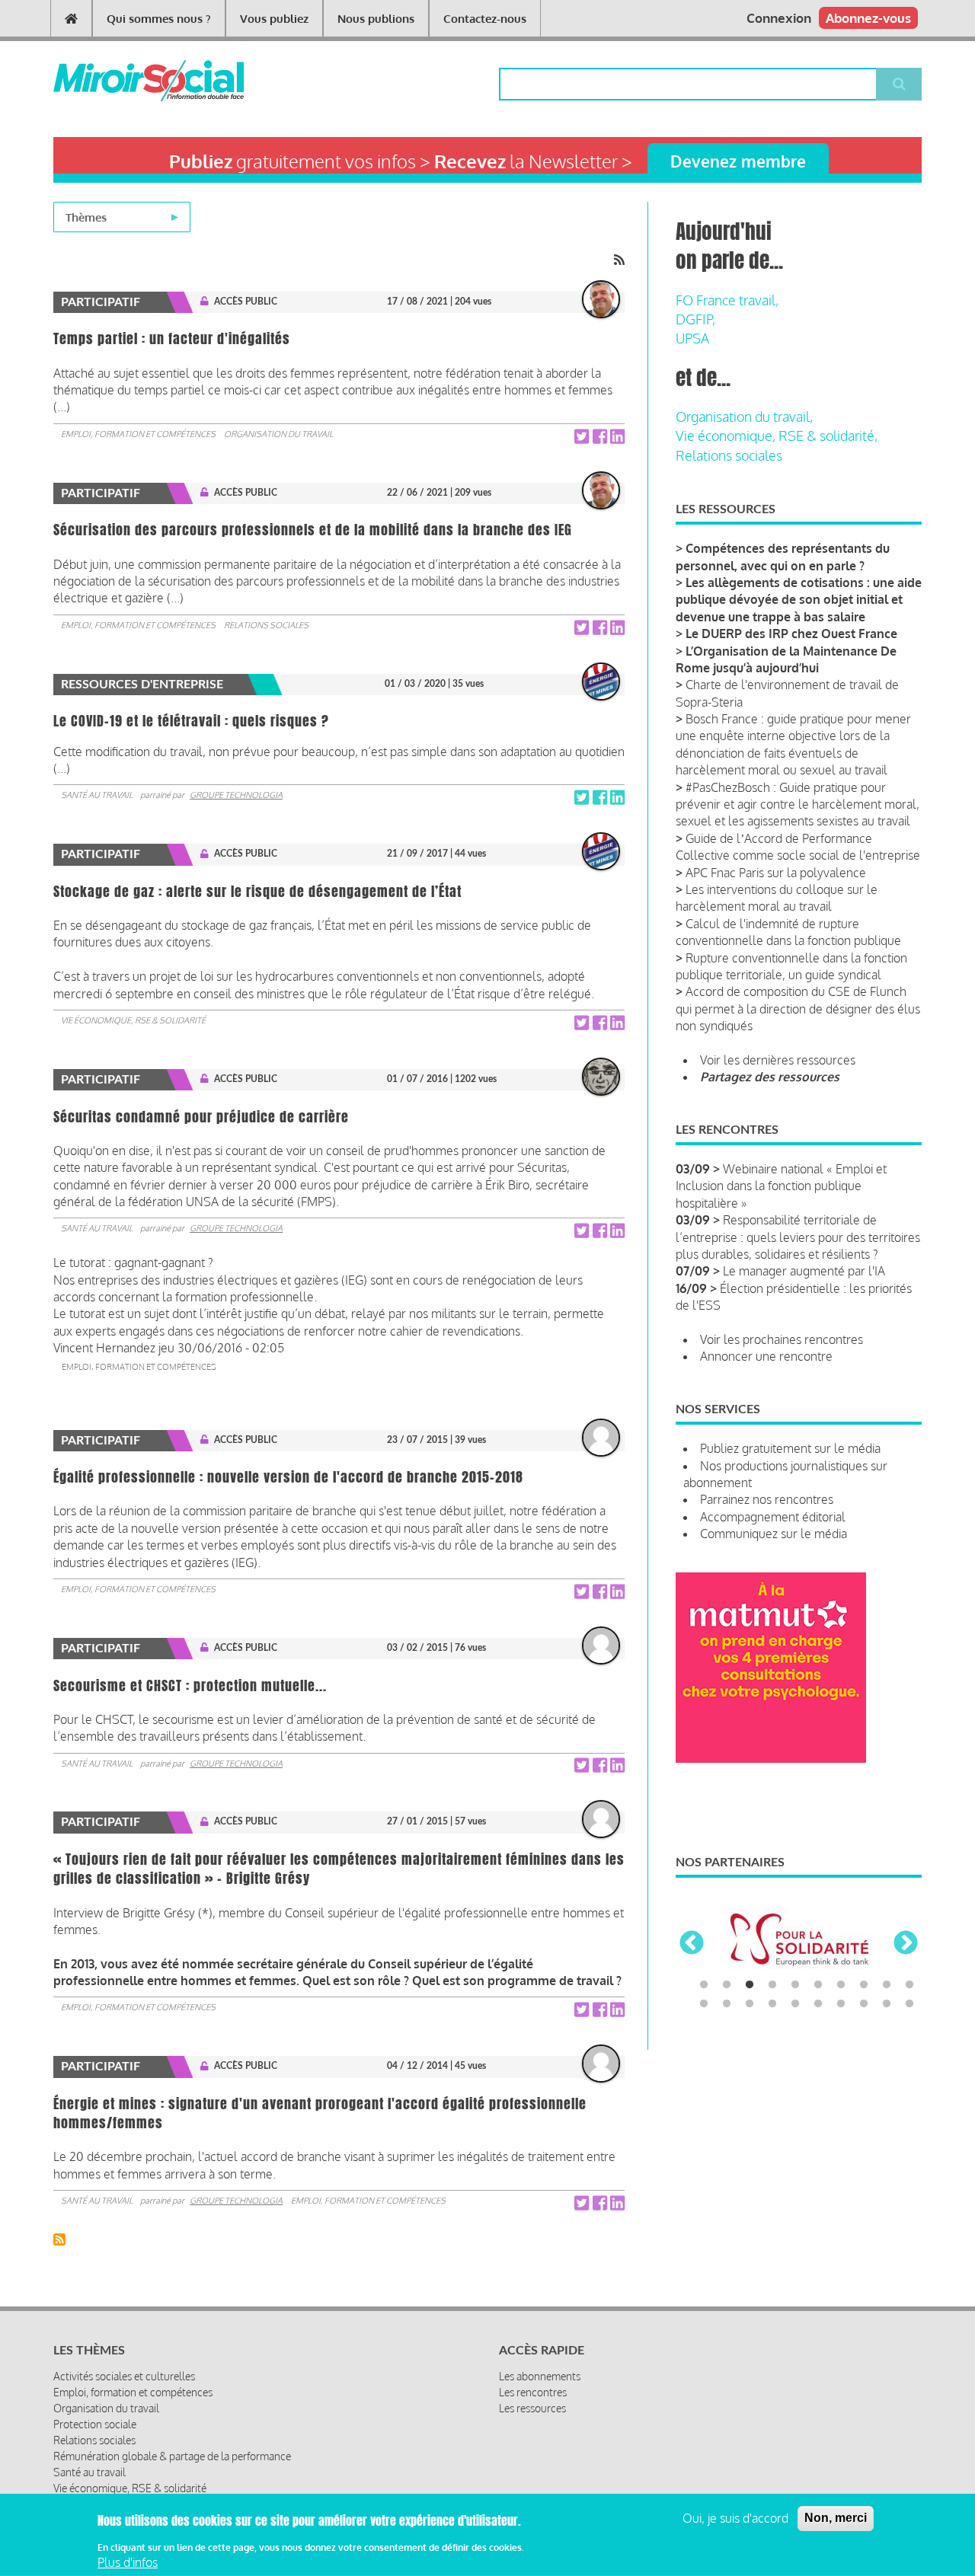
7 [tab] (841, 1985)
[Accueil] (124, 81)
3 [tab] (750, 1985)
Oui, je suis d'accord (735, 2518)
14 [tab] (772, 2004)
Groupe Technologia (236, 795)
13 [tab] (750, 2004)
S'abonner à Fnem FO (59, 2239)
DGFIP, (695, 319)
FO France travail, (727, 300)
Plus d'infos (128, 2563)
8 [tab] (864, 1985)
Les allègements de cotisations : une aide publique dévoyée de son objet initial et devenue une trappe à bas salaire (799, 600)
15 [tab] (795, 2004)
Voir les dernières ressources (778, 1060)
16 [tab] (818, 2004)
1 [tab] (704, 1985)
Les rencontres (533, 2392)
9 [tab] (887, 1985)
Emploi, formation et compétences (138, 434)
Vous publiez (274, 19)
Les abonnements (540, 2376)
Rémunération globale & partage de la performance (172, 2456)
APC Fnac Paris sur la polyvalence (776, 873)
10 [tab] (909, 1985)
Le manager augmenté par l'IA (804, 1271)
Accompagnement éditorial (773, 1517)
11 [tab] (704, 2004)
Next (906, 1944)
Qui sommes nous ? (159, 19)
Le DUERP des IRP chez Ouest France (791, 634)
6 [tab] (818, 1985)
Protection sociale (95, 2424)
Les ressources (532, 2408)
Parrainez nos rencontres (767, 1499)
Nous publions (376, 19)
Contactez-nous (485, 19)
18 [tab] (864, 2004)
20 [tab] (909, 2004)
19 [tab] (887, 2004)
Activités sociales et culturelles (124, 2376)
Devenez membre (738, 161)
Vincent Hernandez (104, 1348)
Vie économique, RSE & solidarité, (777, 436)
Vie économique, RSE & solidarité (133, 1020)
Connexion (779, 18)
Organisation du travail (278, 434)
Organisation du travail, (744, 417)
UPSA (692, 338)
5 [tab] (795, 1985)
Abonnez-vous (868, 18)
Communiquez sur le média (774, 1534)
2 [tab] (727, 1985)
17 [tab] (841, 2004)
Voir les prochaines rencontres (782, 1339)
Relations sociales (266, 625)
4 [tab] (772, 1985)
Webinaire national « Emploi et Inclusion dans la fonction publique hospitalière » (781, 1186)
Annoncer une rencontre (766, 1356)
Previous (692, 1944)
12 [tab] (727, 2004)
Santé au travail (97, 795)
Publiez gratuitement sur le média (790, 1448)
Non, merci (836, 2518)
